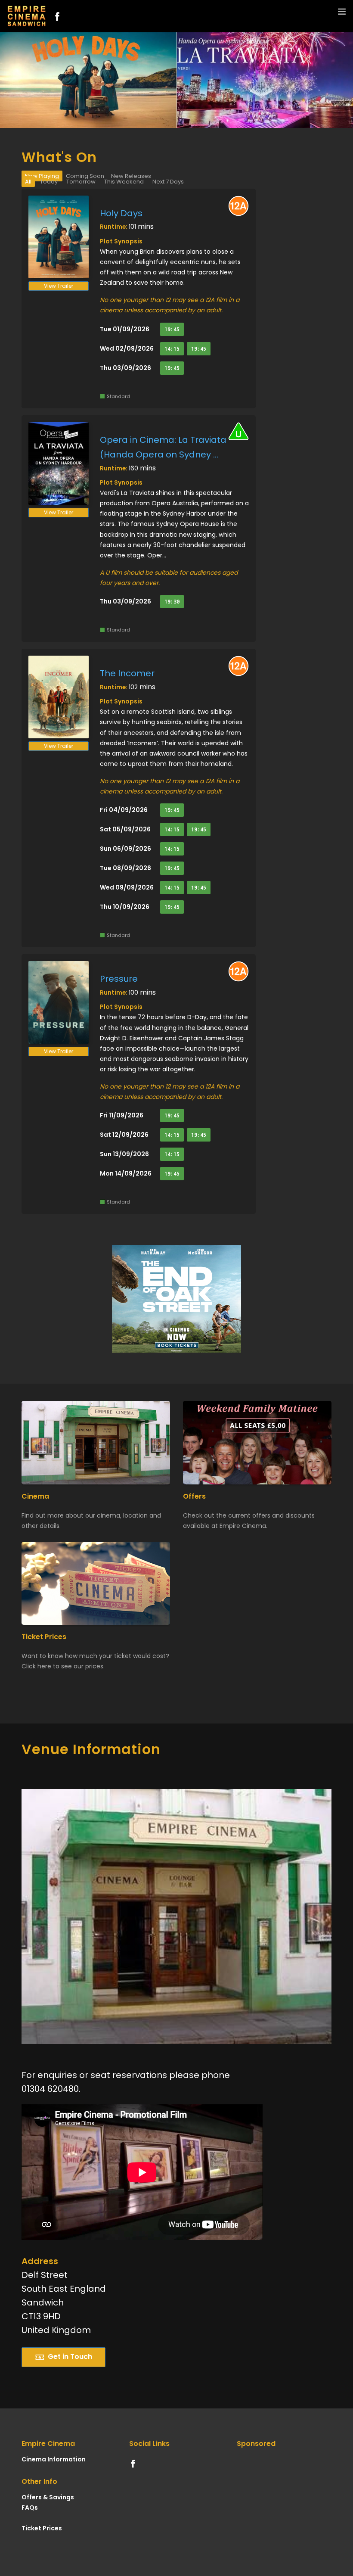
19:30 (172, 602)
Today (49, 182)
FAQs (30, 2508)
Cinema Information (54, 2459)
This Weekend (124, 182)
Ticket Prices (42, 2528)
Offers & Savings (48, 2497)
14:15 (172, 349)
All (28, 182)
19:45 (172, 329)
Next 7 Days (168, 182)
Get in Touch (70, 2357)
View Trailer (59, 286)
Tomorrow (81, 182)
